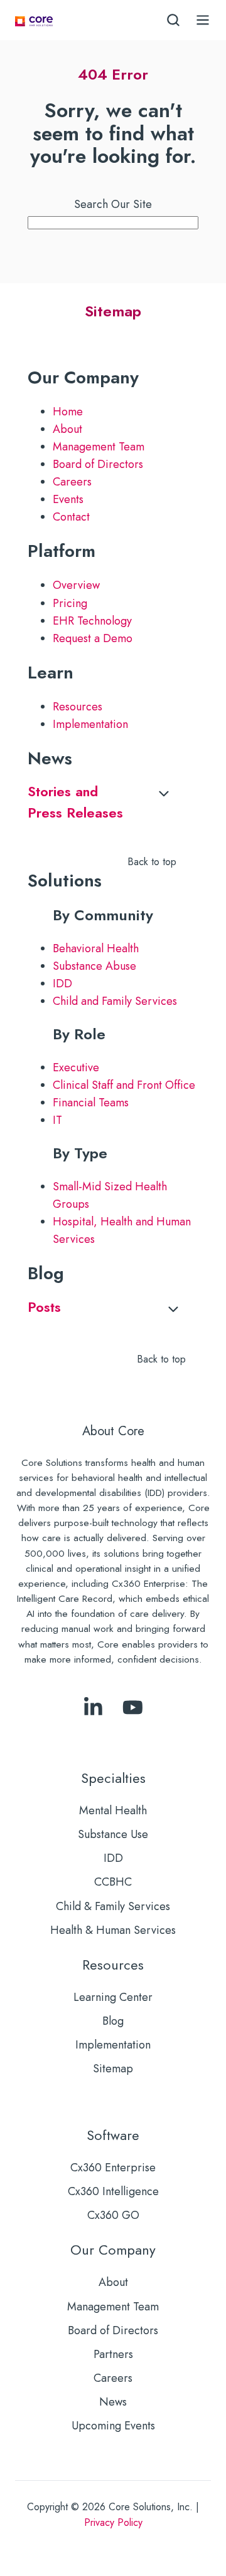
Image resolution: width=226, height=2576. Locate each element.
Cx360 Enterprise (113, 2168)
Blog (113, 2021)
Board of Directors (98, 464)
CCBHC (113, 1882)
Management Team (99, 447)
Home (68, 412)
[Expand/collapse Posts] (173, 1309)
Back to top (152, 862)
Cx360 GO (113, 2215)
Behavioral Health (96, 948)
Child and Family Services (115, 1001)
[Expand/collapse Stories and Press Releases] (164, 794)
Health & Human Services (113, 1930)
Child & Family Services (113, 1906)
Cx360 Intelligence (113, 2191)
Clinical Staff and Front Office (124, 1085)
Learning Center (113, 1997)
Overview (76, 585)
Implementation (90, 724)
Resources (78, 707)
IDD (62, 984)
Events (68, 499)
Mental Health (113, 1810)
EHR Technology (92, 621)
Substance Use (113, 1834)
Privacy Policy (113, 2522)
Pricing (70, 603)
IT (57, 1120)
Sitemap (113, 2069)
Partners (113, 2354)
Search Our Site (113, 204)
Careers (72, 482)
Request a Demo (93, 638)
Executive (76, 1067)
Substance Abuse (94, 966)
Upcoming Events (113, 2426)
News (113, 2402)
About (67, 429)
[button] (173, 20)
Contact (71, 517)
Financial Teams (91, 1103)
